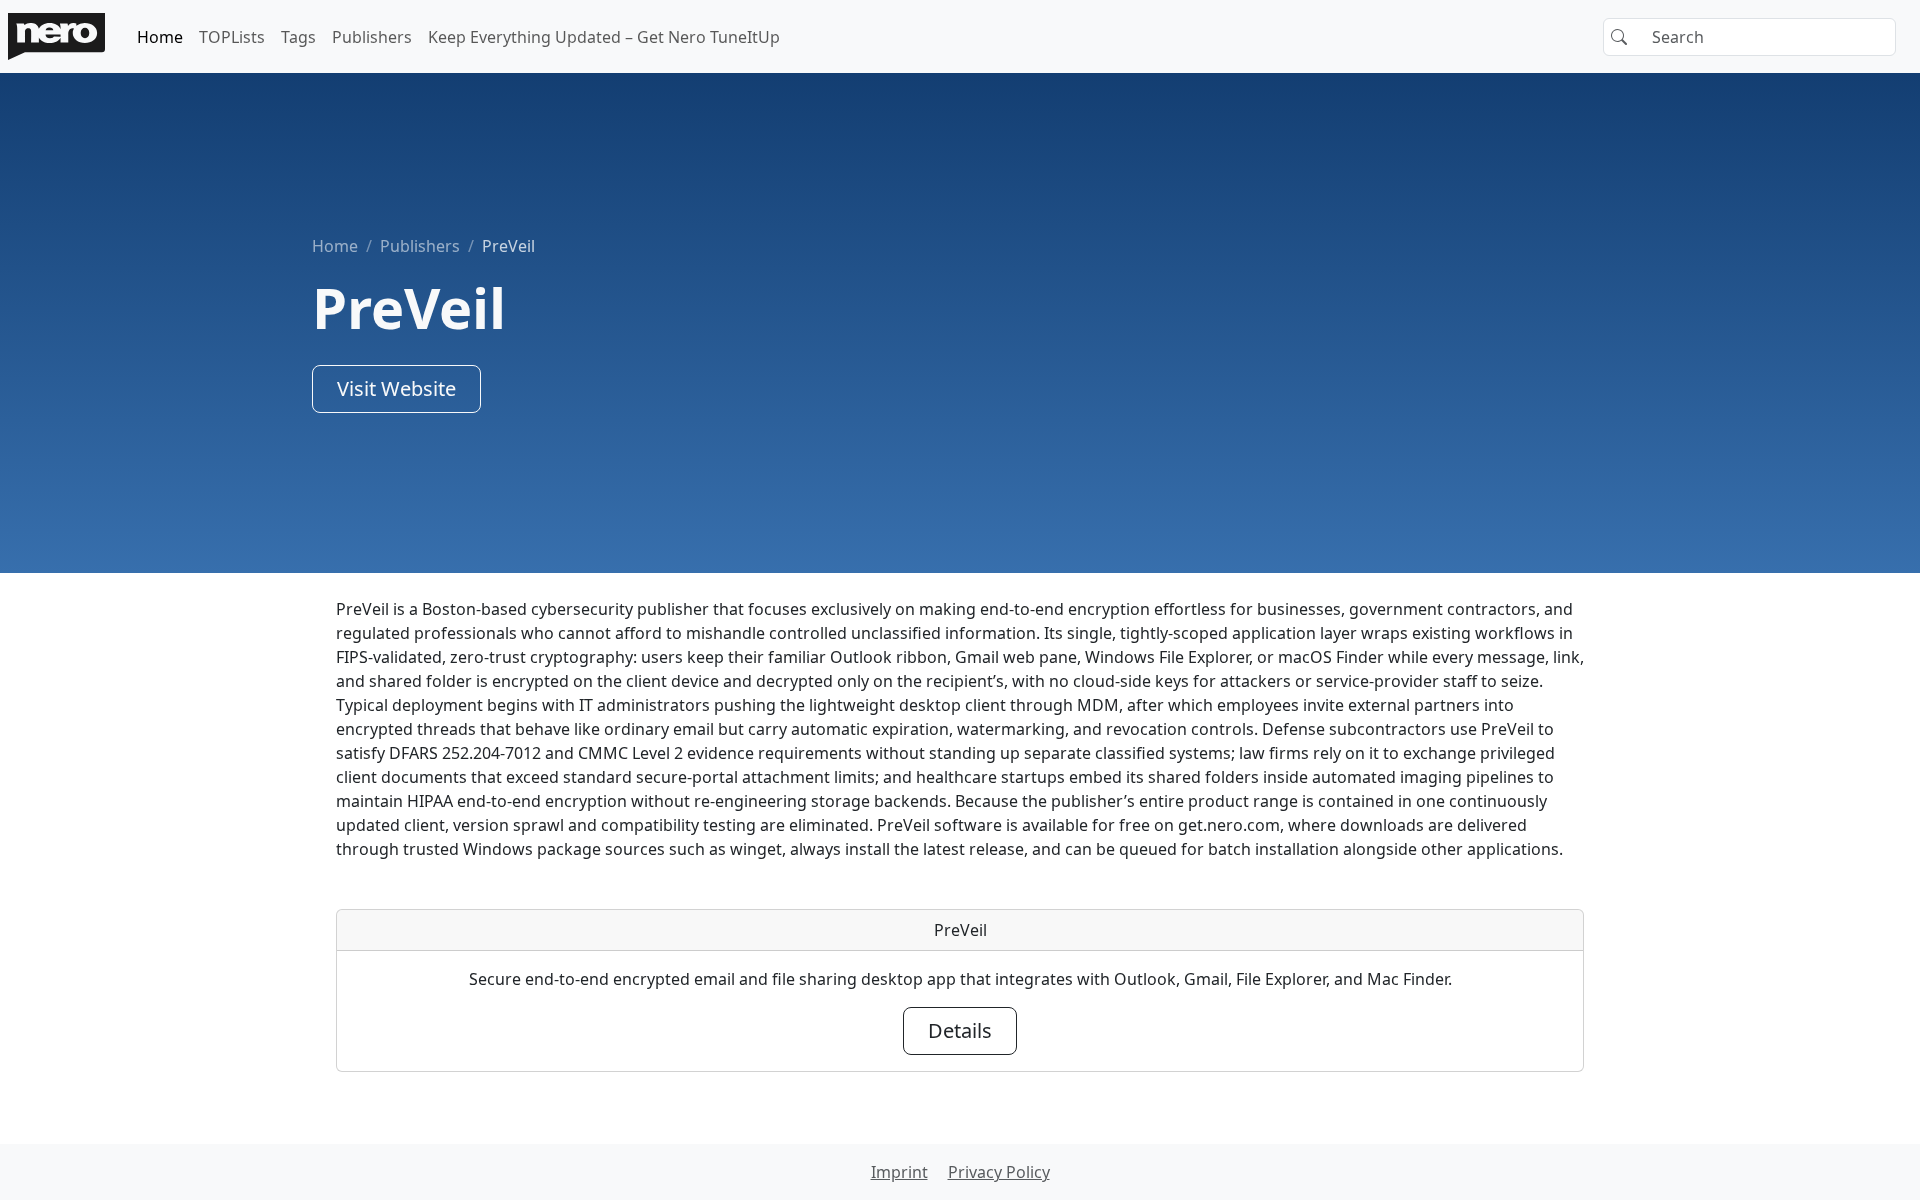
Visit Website (396, 388)
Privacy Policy (999, 1172)
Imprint (899, 1172)
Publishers (372, 37)
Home (160, 37)
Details (960, 1030)
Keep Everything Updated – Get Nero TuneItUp (604, 37)
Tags (298, 37)
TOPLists (232, 37)
